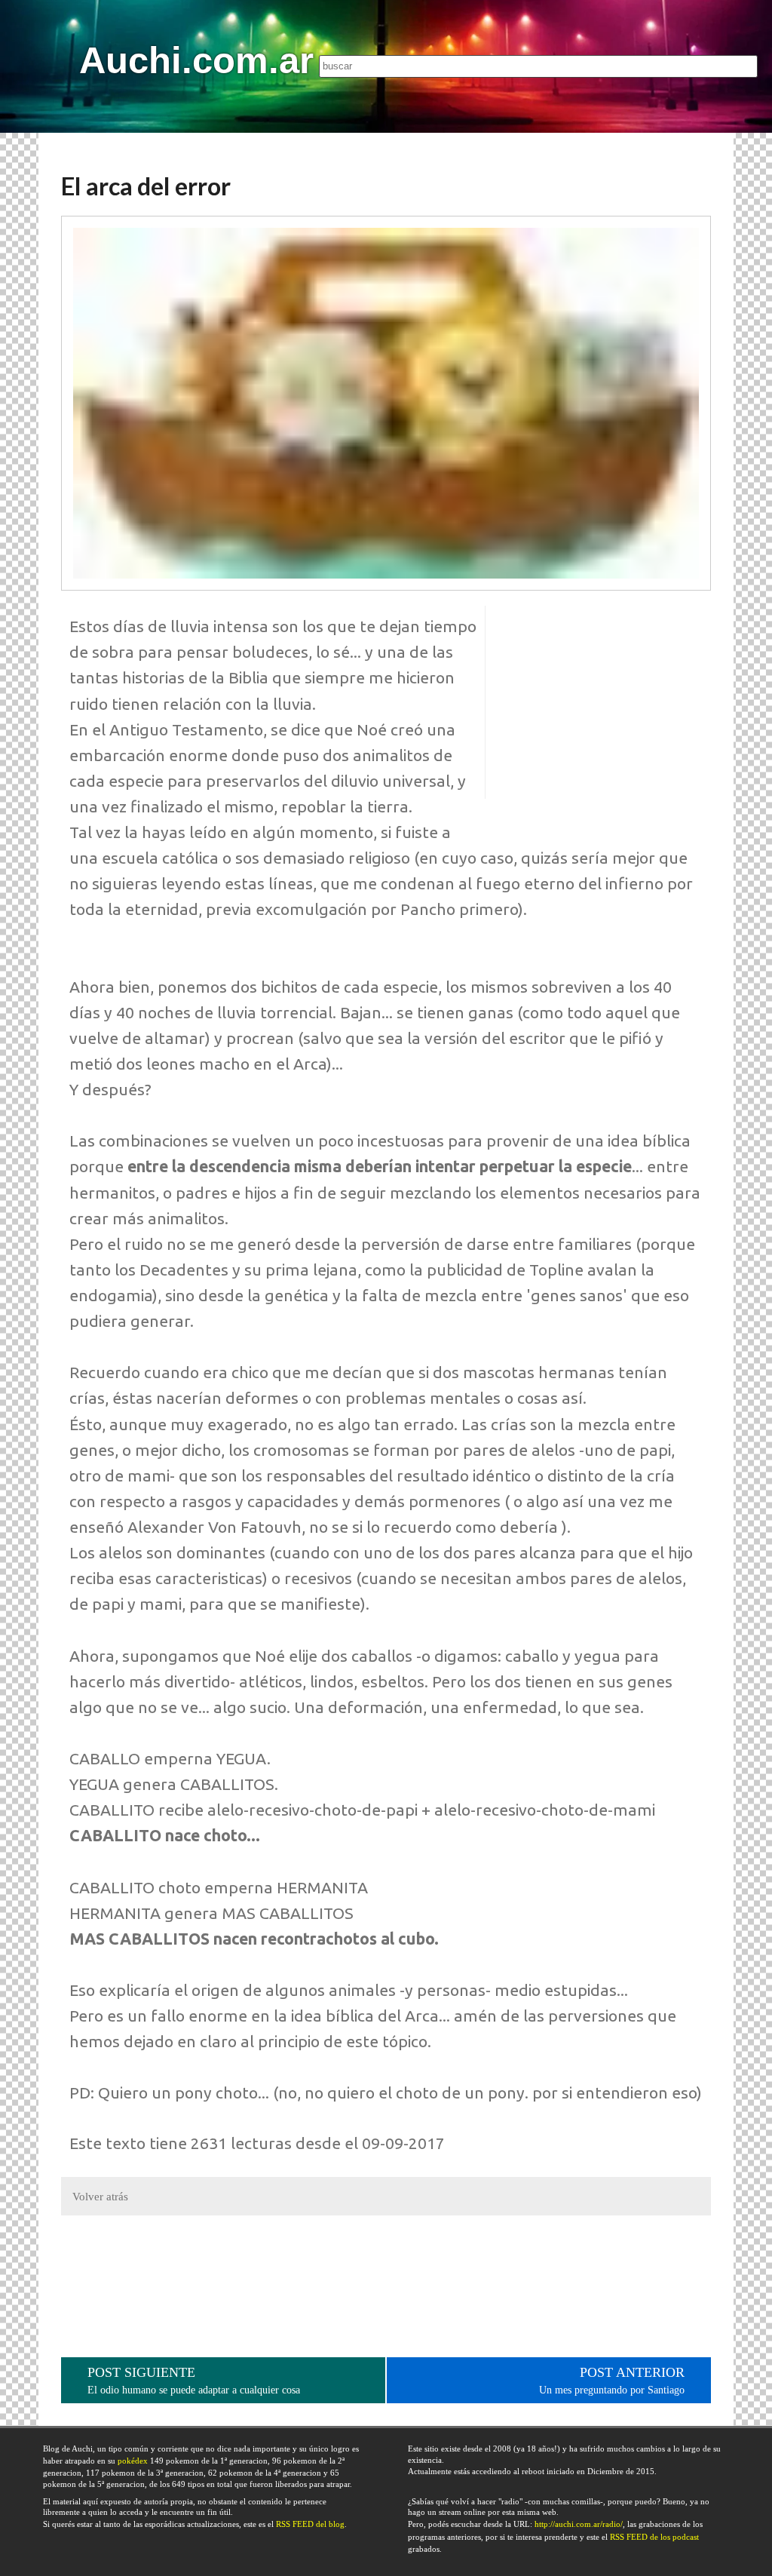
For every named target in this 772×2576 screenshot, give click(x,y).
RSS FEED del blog (310, 2524)
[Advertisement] (598, 702)
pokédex (133, 2461)
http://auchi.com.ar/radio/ (579, 2524)
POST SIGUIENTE (194, 2380)
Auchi (196, 60)
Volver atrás (100, 2197)
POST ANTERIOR (612, 2380)
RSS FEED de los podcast (654, 2537)
